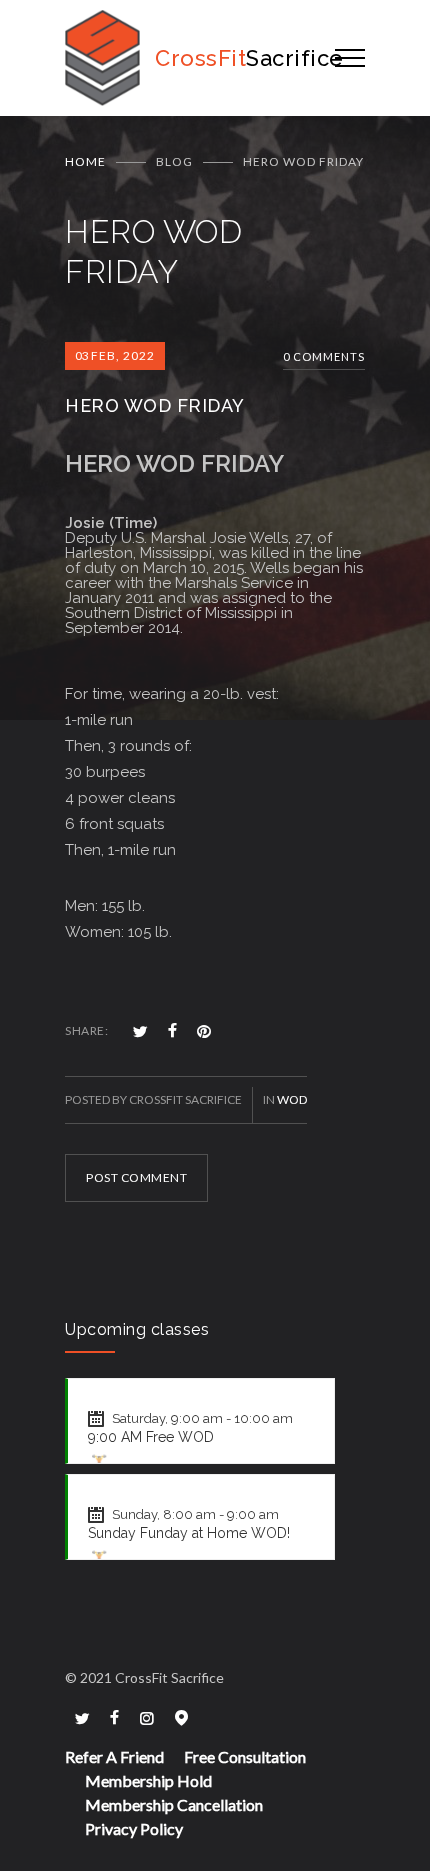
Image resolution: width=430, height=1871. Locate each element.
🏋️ (99, 1461)
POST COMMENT (136, 1177)
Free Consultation (245, 1756)
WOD (292, 1099)
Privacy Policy (134, 1828)
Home (85, 161)
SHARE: (86, 1030)
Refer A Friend (114, 1756)
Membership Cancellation (174, 1804)
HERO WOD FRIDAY (155, 405)
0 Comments (324, 356)
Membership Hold (148, 1780)
